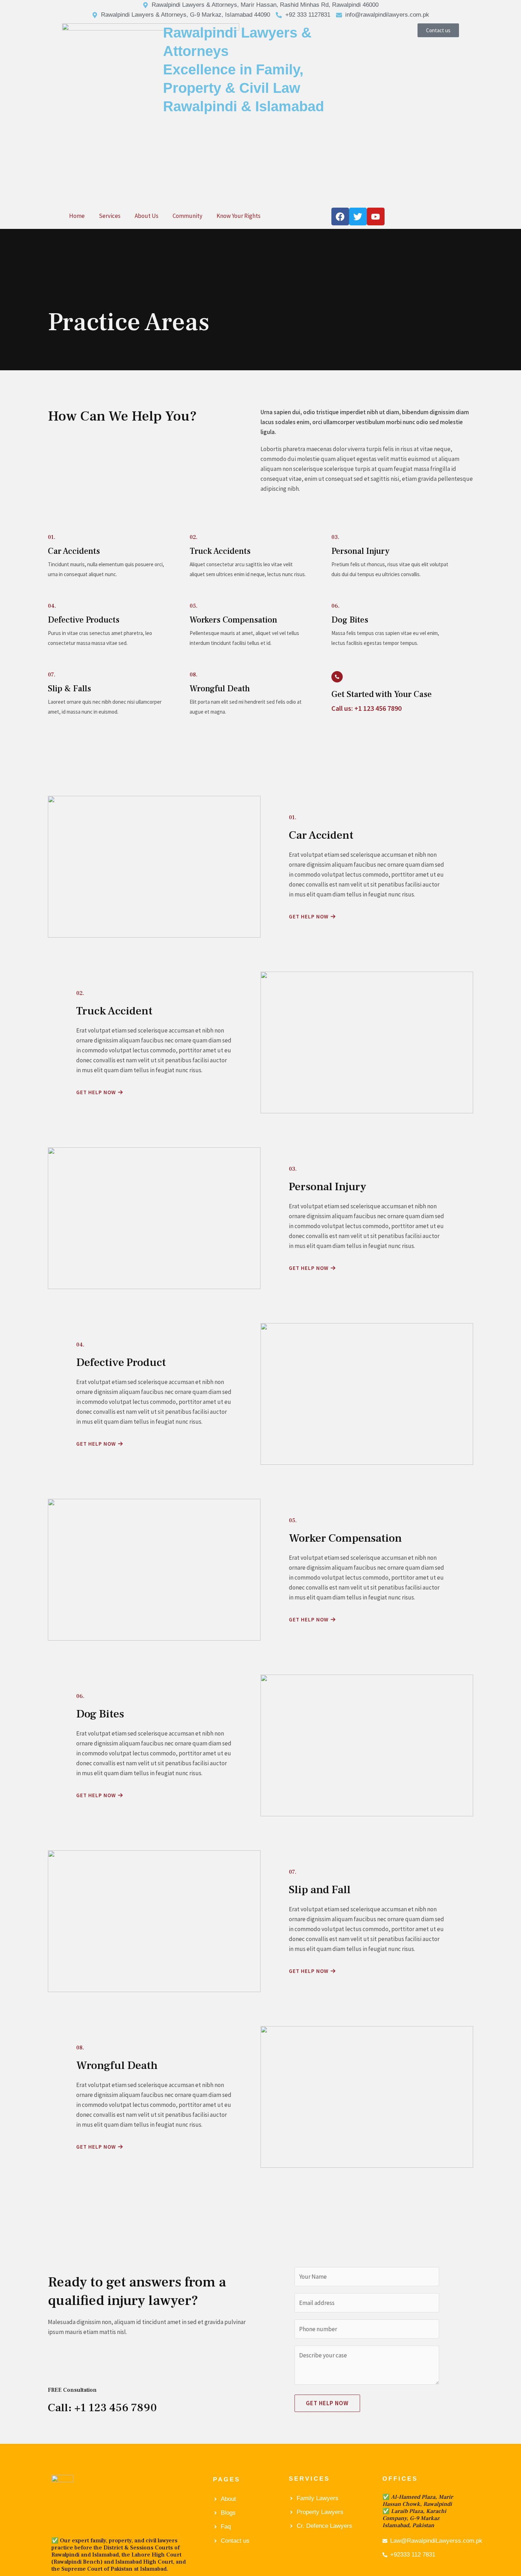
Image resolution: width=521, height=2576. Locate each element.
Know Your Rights (239, 216)
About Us (147, 216)
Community (187, 216)
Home (77, 216)
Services (110, 216)
